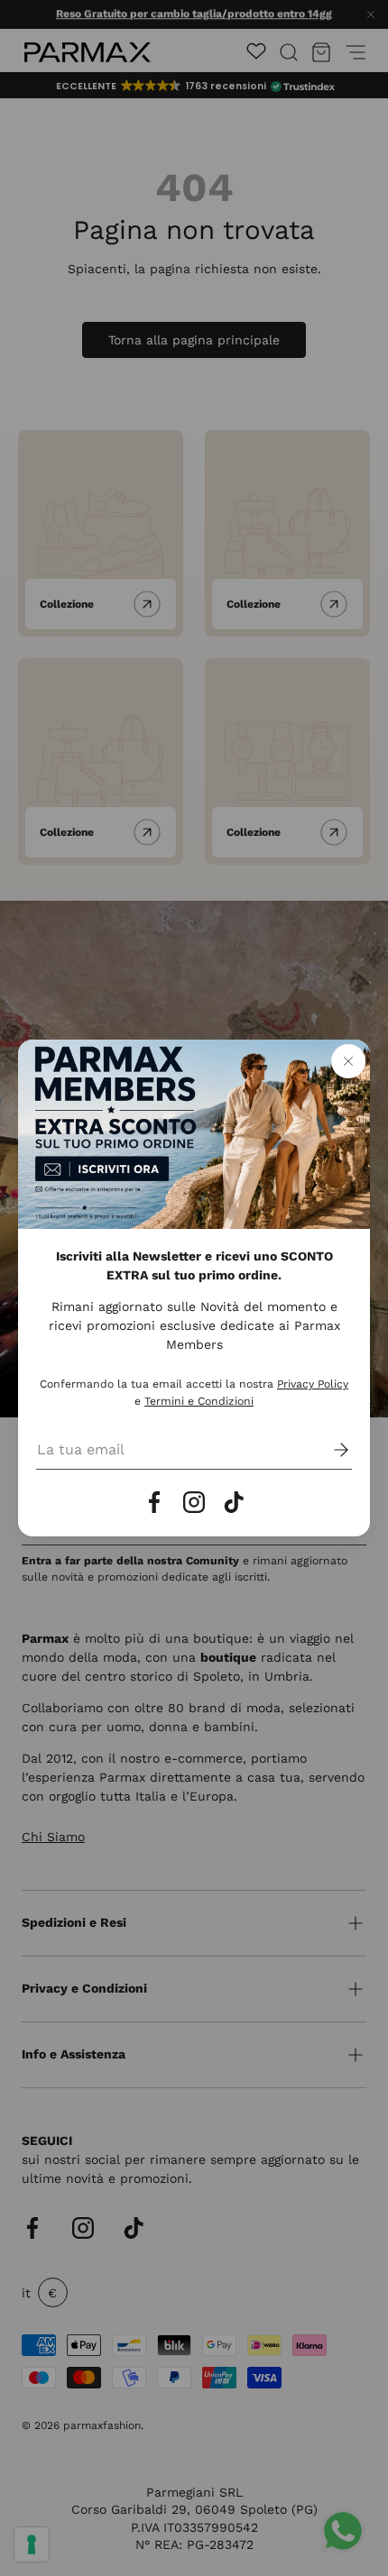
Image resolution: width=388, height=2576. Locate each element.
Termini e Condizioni (199, 1401)
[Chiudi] (348, 1061)
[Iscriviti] (328, 1450)
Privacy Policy (313, 1384)
